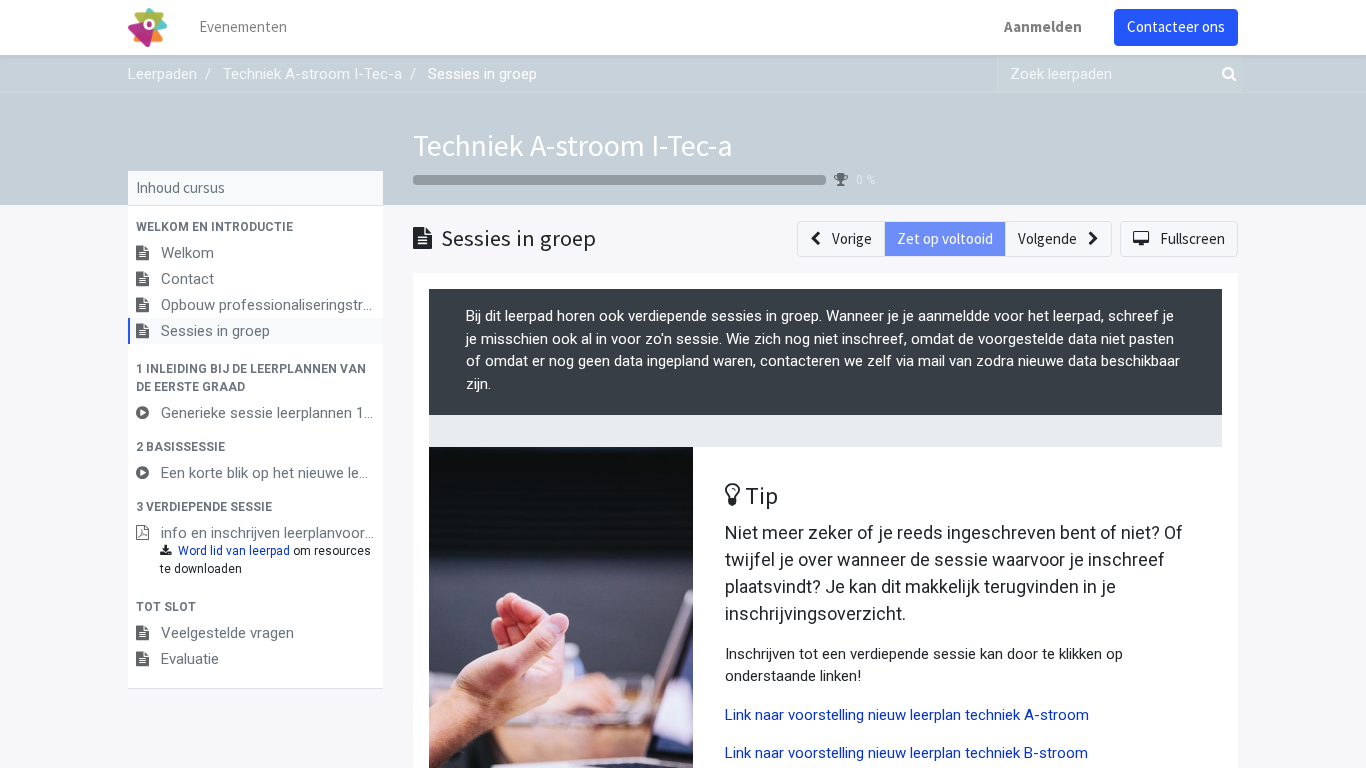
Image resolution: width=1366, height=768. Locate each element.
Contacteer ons (1176, 26)
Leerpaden (162, 74)
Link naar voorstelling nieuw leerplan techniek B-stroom (906, 753)
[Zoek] (1225, 74)
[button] (255, 227)
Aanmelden (1043, 26)
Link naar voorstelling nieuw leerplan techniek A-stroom (907, 715)
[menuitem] (243, 27)
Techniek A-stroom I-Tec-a (573, 145)
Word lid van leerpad (234, 551)
